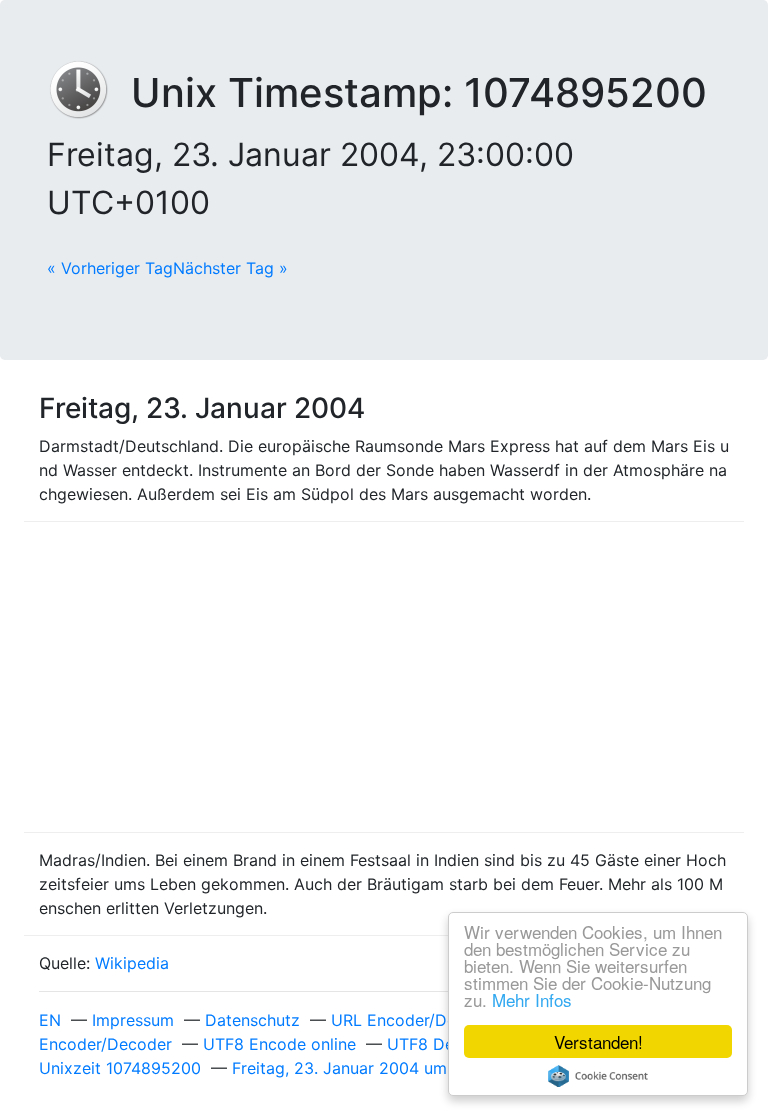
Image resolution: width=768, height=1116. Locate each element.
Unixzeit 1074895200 (120, 1068)
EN (50, 1020)
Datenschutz (252, 1020)
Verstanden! (598, 1041)
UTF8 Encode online (279, 1044)
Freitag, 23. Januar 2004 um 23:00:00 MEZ (395, 1068)
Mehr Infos (532, 999)
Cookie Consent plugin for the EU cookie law (598, 1076)
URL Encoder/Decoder (415, 1020)
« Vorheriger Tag (110, 268)
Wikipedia (132, 963)
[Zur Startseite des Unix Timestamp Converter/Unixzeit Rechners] (89, 92)
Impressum (133, 1020)
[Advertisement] (384, 677)
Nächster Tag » (230, 268)
